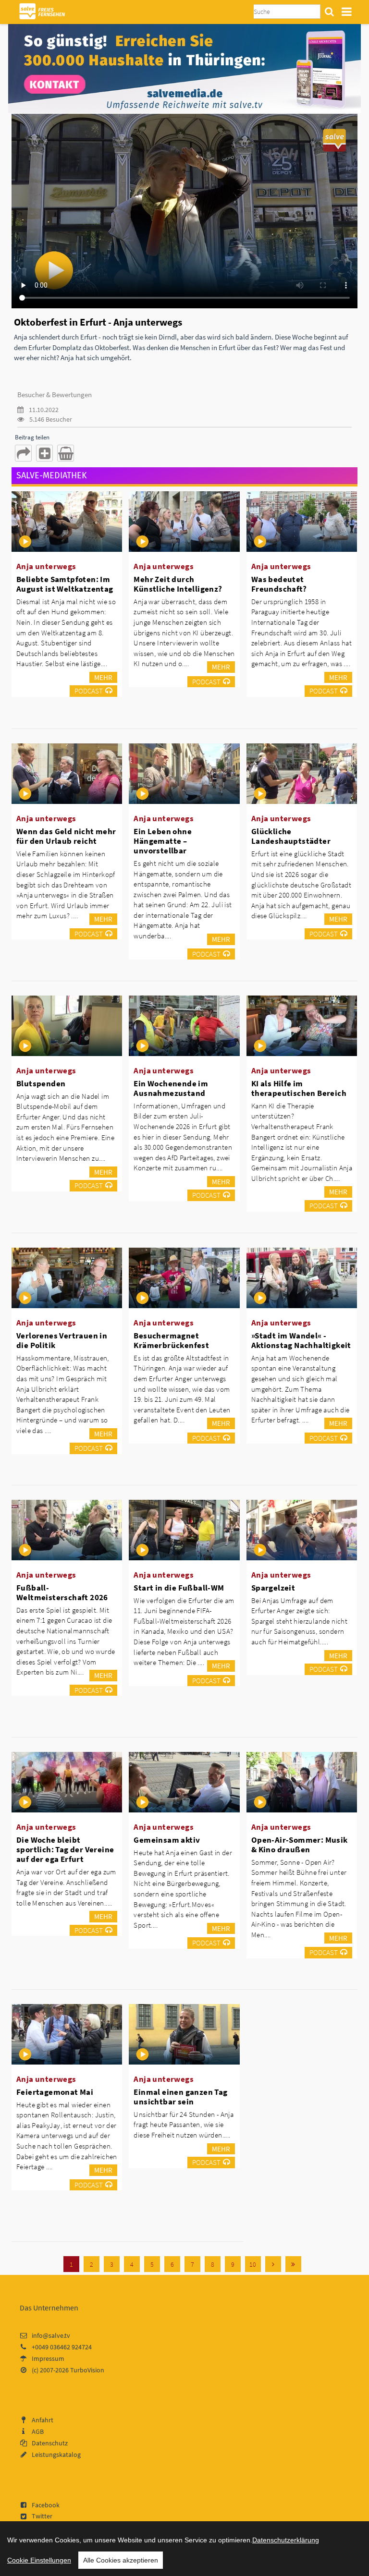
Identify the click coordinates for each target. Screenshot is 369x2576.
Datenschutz (50, 2443)
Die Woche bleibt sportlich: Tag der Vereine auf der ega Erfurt (65, 1849)
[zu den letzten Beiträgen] (293, 2264)
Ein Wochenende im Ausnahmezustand (171, 1088)
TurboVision (87, 2370)
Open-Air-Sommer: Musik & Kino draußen (300, 1845)
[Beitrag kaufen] (66, 453)
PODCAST (89, 691)
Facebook (46, 2505)
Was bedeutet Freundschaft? (279, 584)
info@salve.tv (51, 2335)
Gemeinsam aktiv (167, 1840)
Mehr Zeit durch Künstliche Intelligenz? (178, 584)
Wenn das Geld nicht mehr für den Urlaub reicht (66, 836)
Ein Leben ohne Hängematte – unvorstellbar (163, 841)
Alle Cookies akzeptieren (121, 2560)
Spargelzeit (273, 1588)
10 (253, 2264)
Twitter (42, 2516)
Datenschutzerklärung (286, 2540)
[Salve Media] (184, 68)
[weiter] (273, 2264)
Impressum (48, 2358)
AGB (38, 2431)
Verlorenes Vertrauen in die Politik (62, 1340)
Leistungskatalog (56, 2454)
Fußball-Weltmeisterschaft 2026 (62, 1592)
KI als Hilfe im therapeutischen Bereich (299, 1088)
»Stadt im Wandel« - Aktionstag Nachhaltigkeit (301, 1340)
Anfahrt (43, 2420)
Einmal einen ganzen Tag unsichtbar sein (180, 2097)
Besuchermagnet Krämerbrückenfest (171, 1340)
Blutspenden (41, 1083)
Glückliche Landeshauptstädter (291, 836)
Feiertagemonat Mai (55, 2092)
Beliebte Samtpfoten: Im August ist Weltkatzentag (65, 584)
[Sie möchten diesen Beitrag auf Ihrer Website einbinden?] (44, 453)
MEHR (103, 677)
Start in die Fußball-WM (179, 1588)
